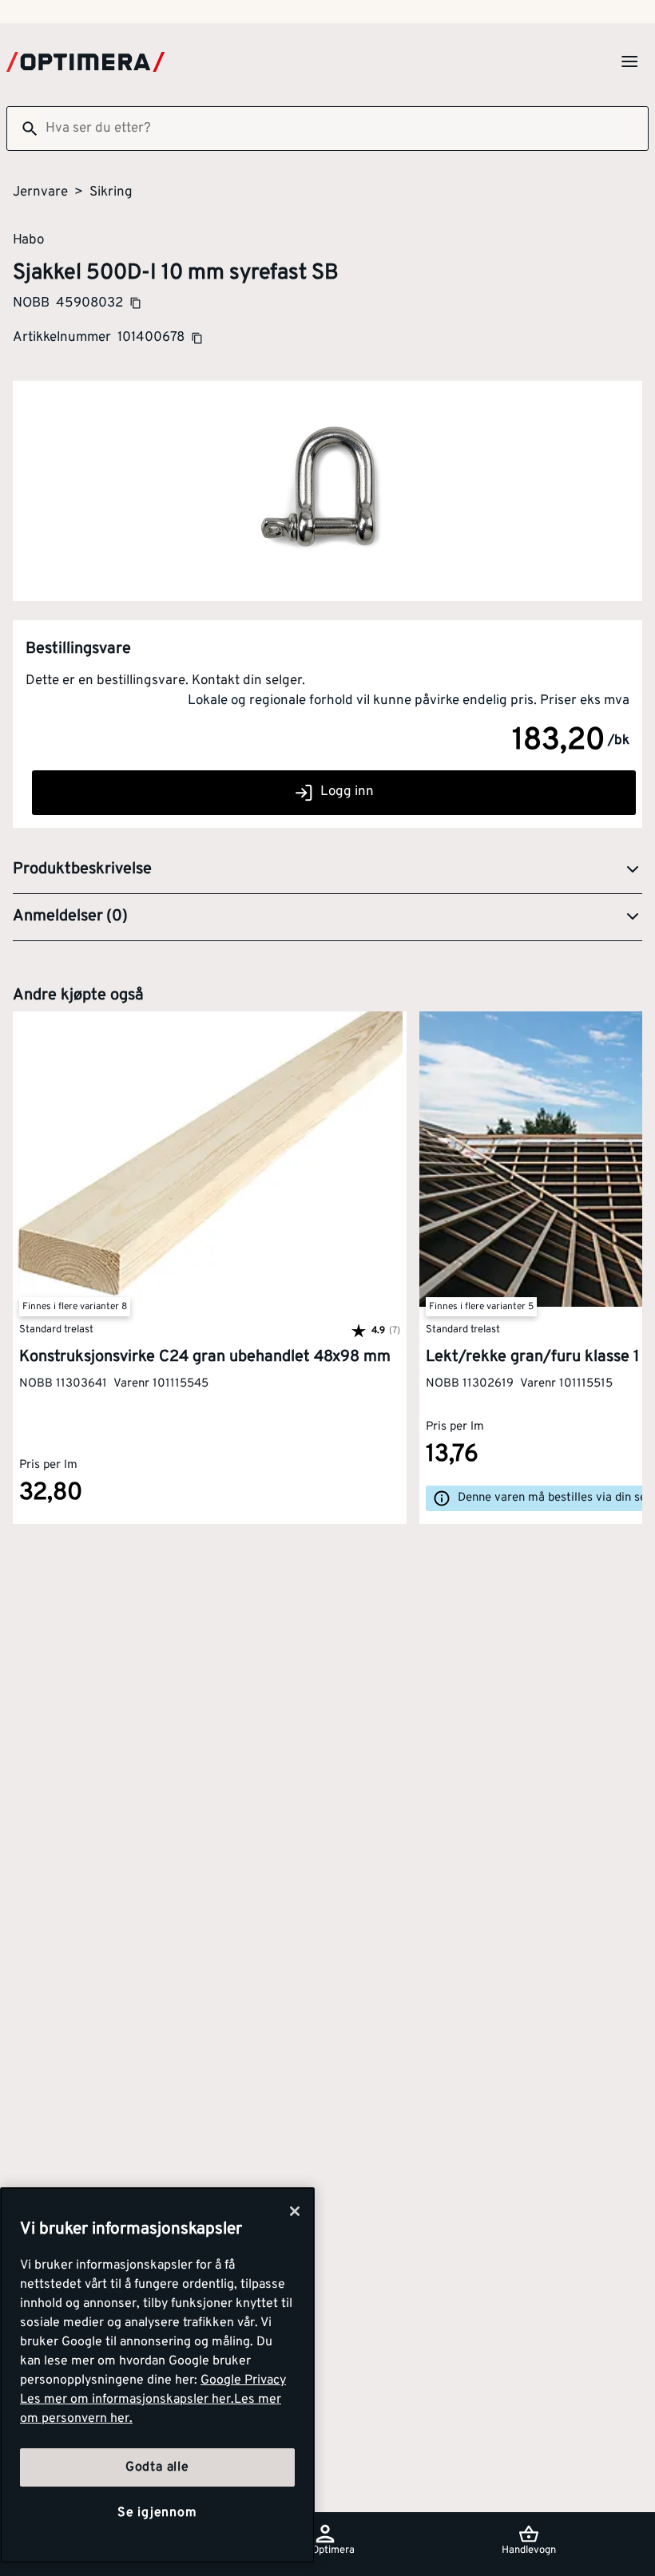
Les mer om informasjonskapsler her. (127, 2400)
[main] (157, 2375)
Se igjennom (157, 2513)
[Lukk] (295, 2211)
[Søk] (23, 129)
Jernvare (40, 192)
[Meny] (629, 61)
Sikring (111, 192)
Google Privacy (243, 2380)
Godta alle (157, 2467)
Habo (28, 239)
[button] (327, 870)
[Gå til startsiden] (85, 62)
